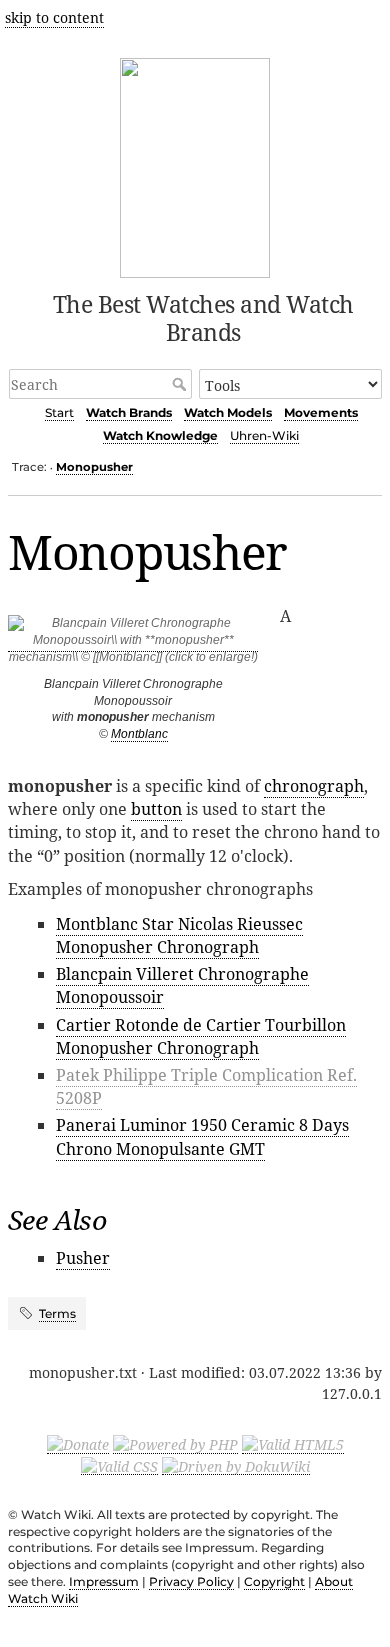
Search (181, 384)
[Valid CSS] (119, 1465)
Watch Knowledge (160, 435)
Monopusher (94, 467)
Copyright (274, 1581)
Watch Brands (129, 412)
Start (59, 412)
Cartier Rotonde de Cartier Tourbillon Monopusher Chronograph (201, 1036)
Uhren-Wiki (264, 435)
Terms (57, 1313)
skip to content (54, 17)
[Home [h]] (195, 164)
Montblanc (139, 734)
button (156, 809)
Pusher (83, 1258)
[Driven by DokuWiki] (236, 1465)
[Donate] (78, 1444)
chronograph (314, 786)
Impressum (104, 1581)
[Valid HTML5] (293, 1444)
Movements (321, 412)
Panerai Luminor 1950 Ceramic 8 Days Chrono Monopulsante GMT (202, 1136)
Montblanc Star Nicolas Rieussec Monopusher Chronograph (179, 935)
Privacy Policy (191, 1581)
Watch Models (228, 412)
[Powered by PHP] (175, 1444)
